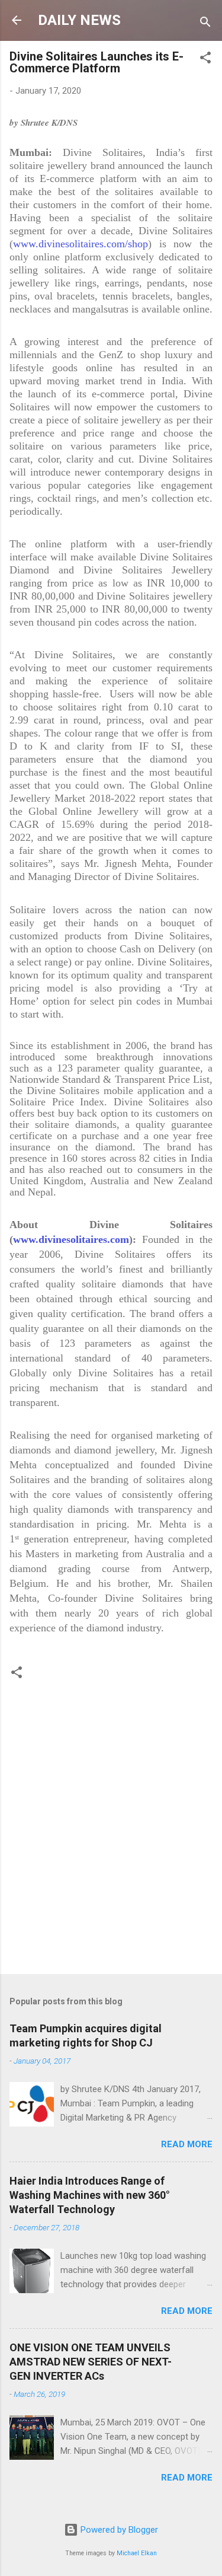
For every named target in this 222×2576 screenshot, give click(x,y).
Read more (187, 2144)
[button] (205, 60)
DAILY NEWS (79, 20)
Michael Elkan (137, 2553)
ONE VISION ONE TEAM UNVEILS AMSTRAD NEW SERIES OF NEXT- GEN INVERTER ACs (91, 2362)
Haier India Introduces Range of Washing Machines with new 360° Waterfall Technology (90, 2195)
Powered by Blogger (118, 2530)
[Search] (205, 24)
